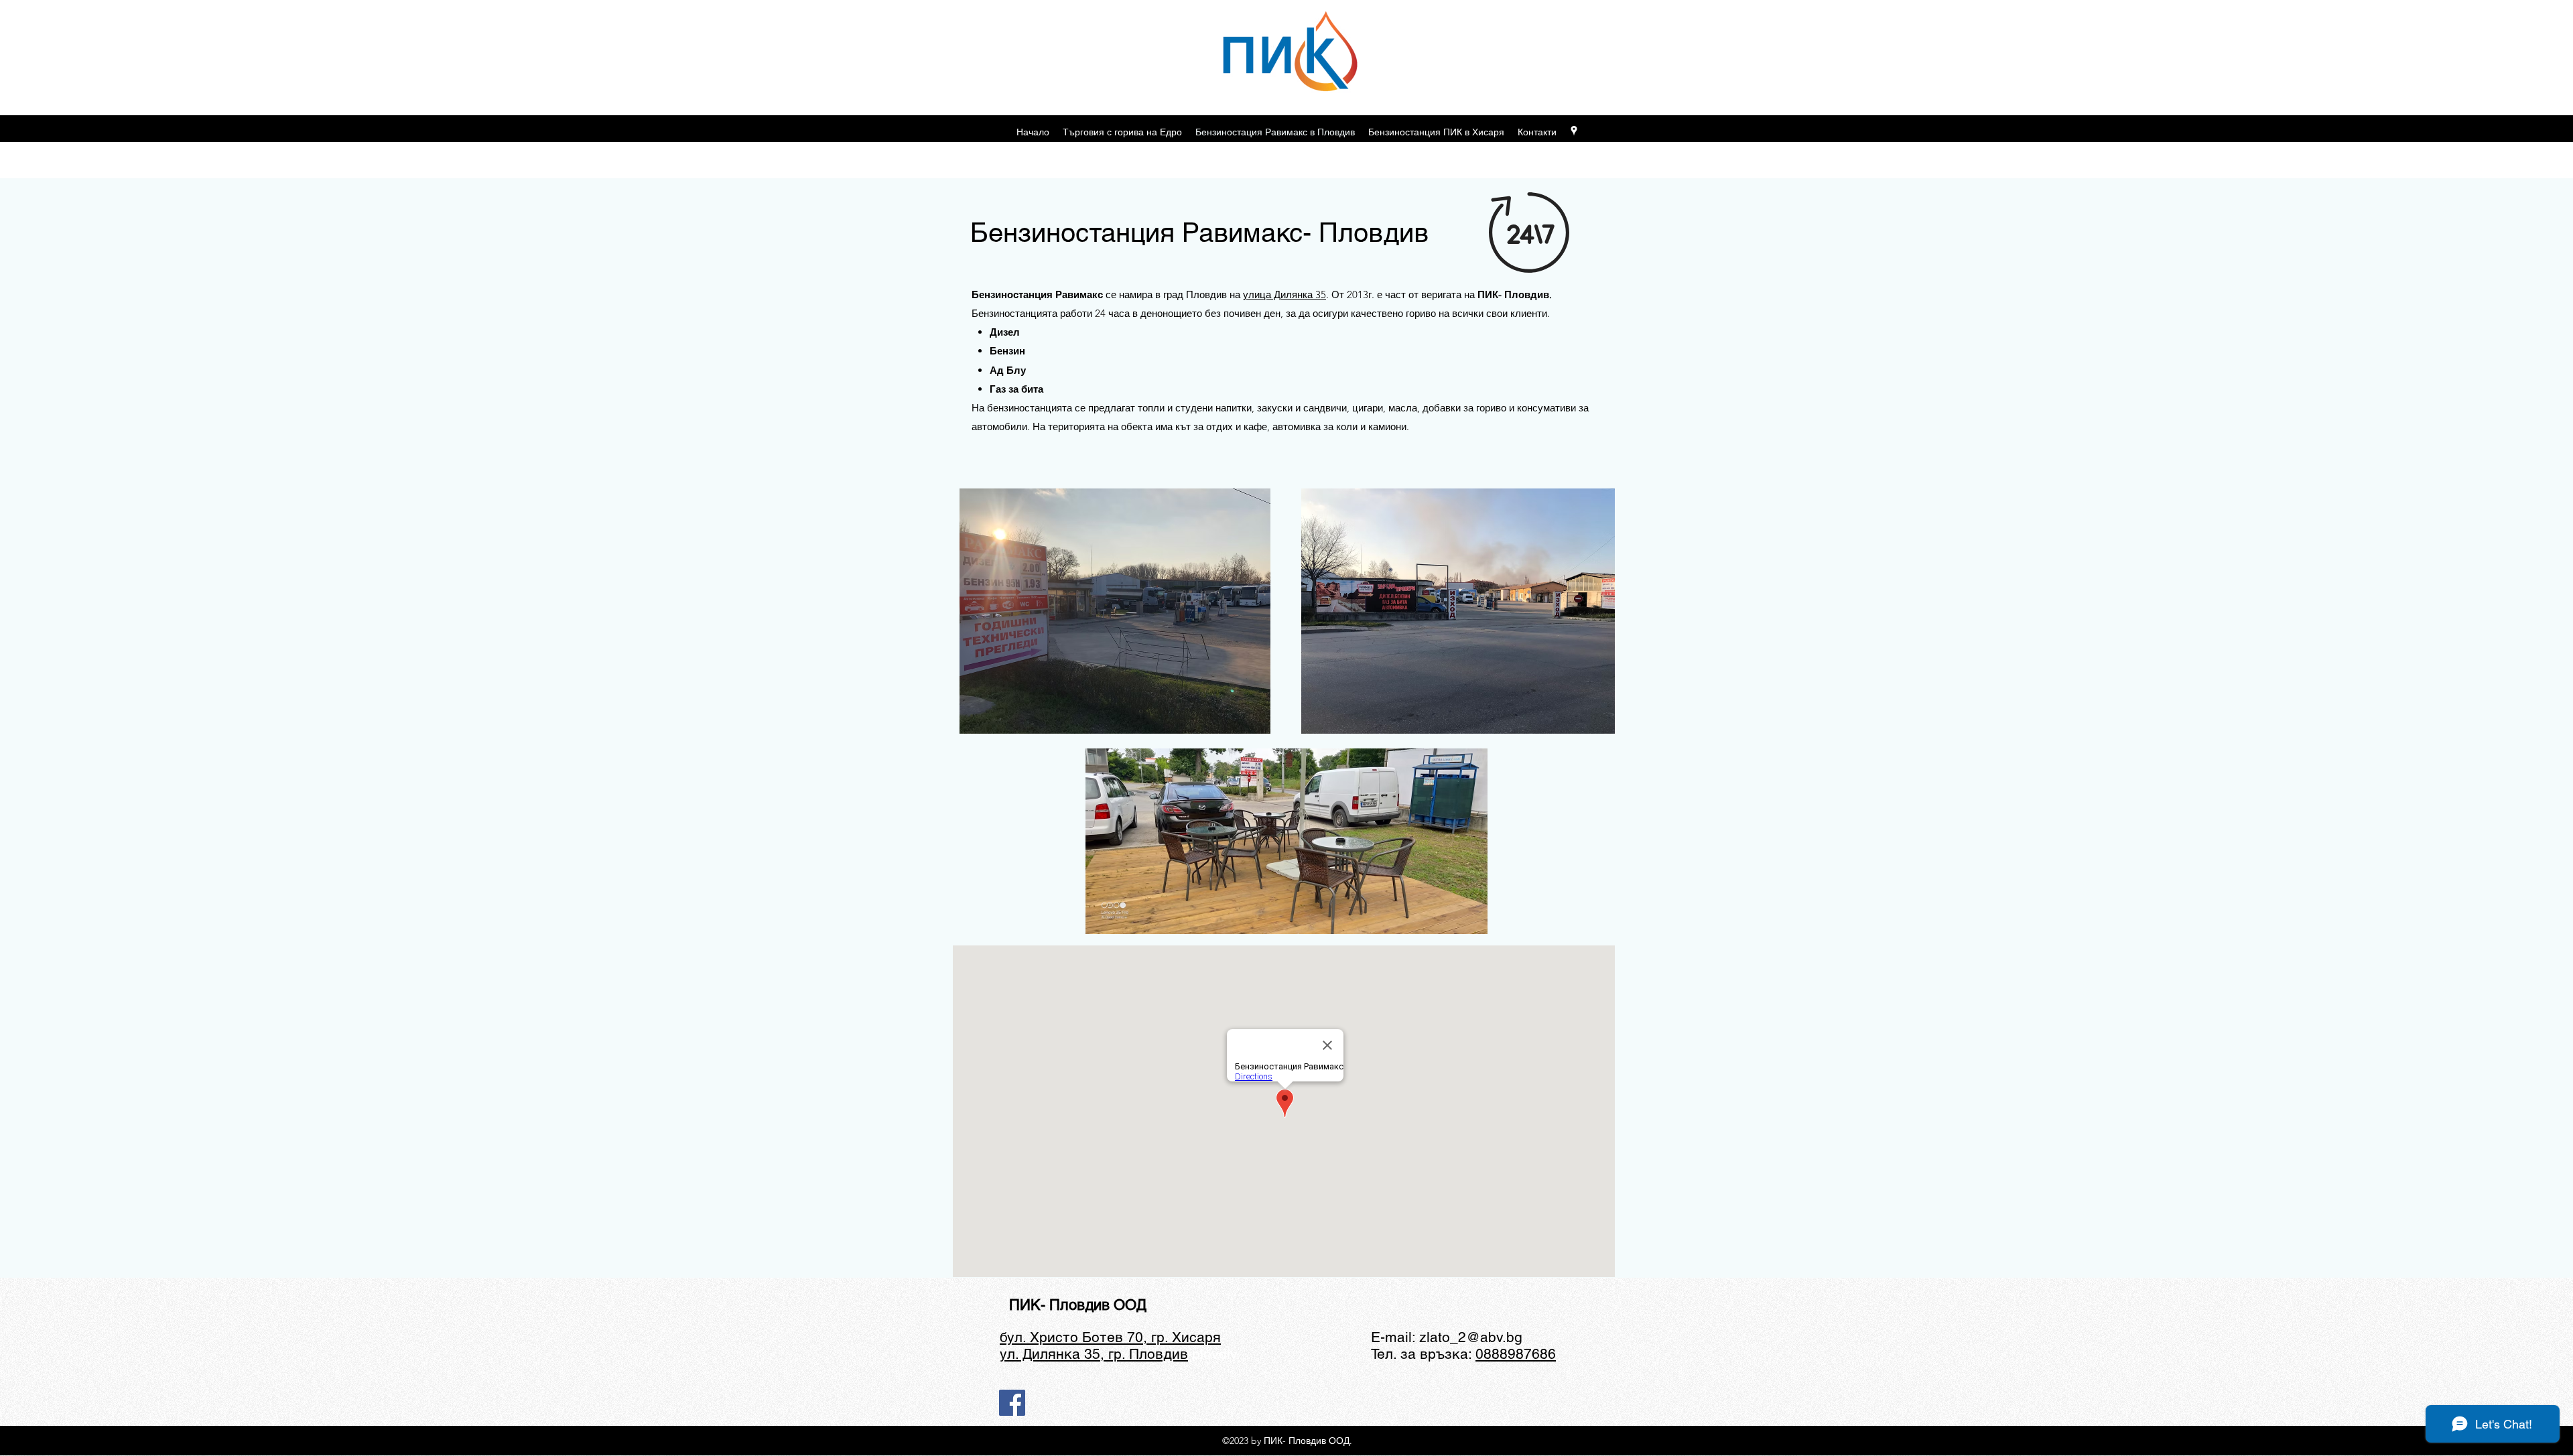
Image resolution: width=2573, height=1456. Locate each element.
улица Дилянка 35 (1284, 294)
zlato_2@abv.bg (1471, 1337)
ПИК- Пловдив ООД (1078, 1305)
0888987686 (1516, 1354)
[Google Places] (1574, 131)
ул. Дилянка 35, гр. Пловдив (1094, 1354)
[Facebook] (1012, 1403)
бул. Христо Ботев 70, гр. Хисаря (1110, 1337)
